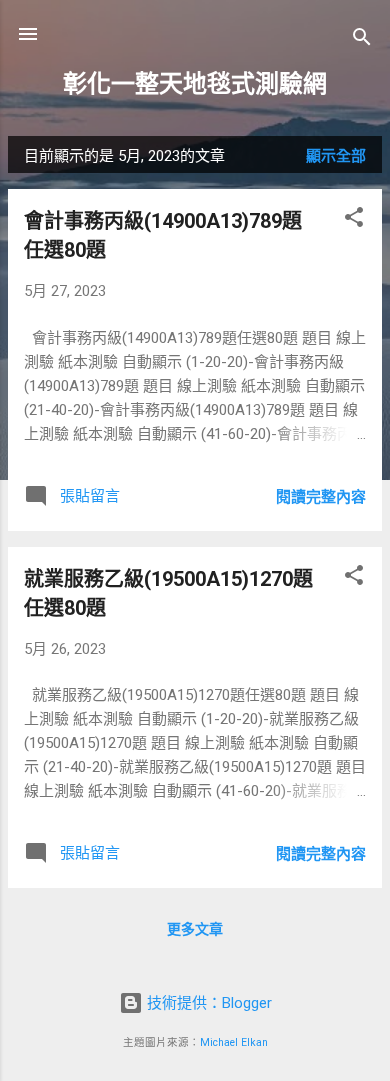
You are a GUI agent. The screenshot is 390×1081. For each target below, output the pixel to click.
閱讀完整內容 (321, 497)
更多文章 (195, 929)
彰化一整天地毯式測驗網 (195, 84)
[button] (354, 220)
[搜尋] (362, 40)
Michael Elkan (234, 1042)
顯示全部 (336, 156)
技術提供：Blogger (207, 1003)
